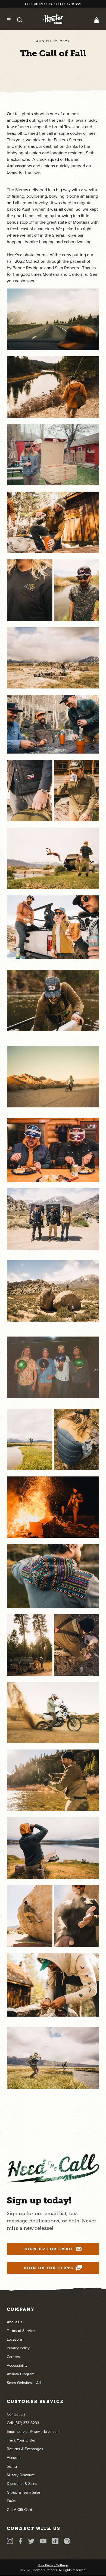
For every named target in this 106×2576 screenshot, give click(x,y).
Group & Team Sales (24, 2492)
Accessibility (17, 2365)
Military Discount (21, 2475)
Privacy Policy (18, 2348)
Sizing (12, 2466)
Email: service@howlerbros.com (33, 2432)
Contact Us (16, 2414)
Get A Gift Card (19, 2510)
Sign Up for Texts (49, 2268)
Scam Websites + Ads (25, 2383)
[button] (95, 20)
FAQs (11, 2501)
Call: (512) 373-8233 (23, 2423)
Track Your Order (21, 2440)
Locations (15, 2339)
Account (14, 2458)
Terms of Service (21, 2331)
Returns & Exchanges (25, 2449)
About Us (15, 2322)
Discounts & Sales (22, 2484)
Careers (13, 2357)
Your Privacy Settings (53, 2565)
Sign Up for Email (49, 2249)
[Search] (20, 20)
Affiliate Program (21, 2374)
